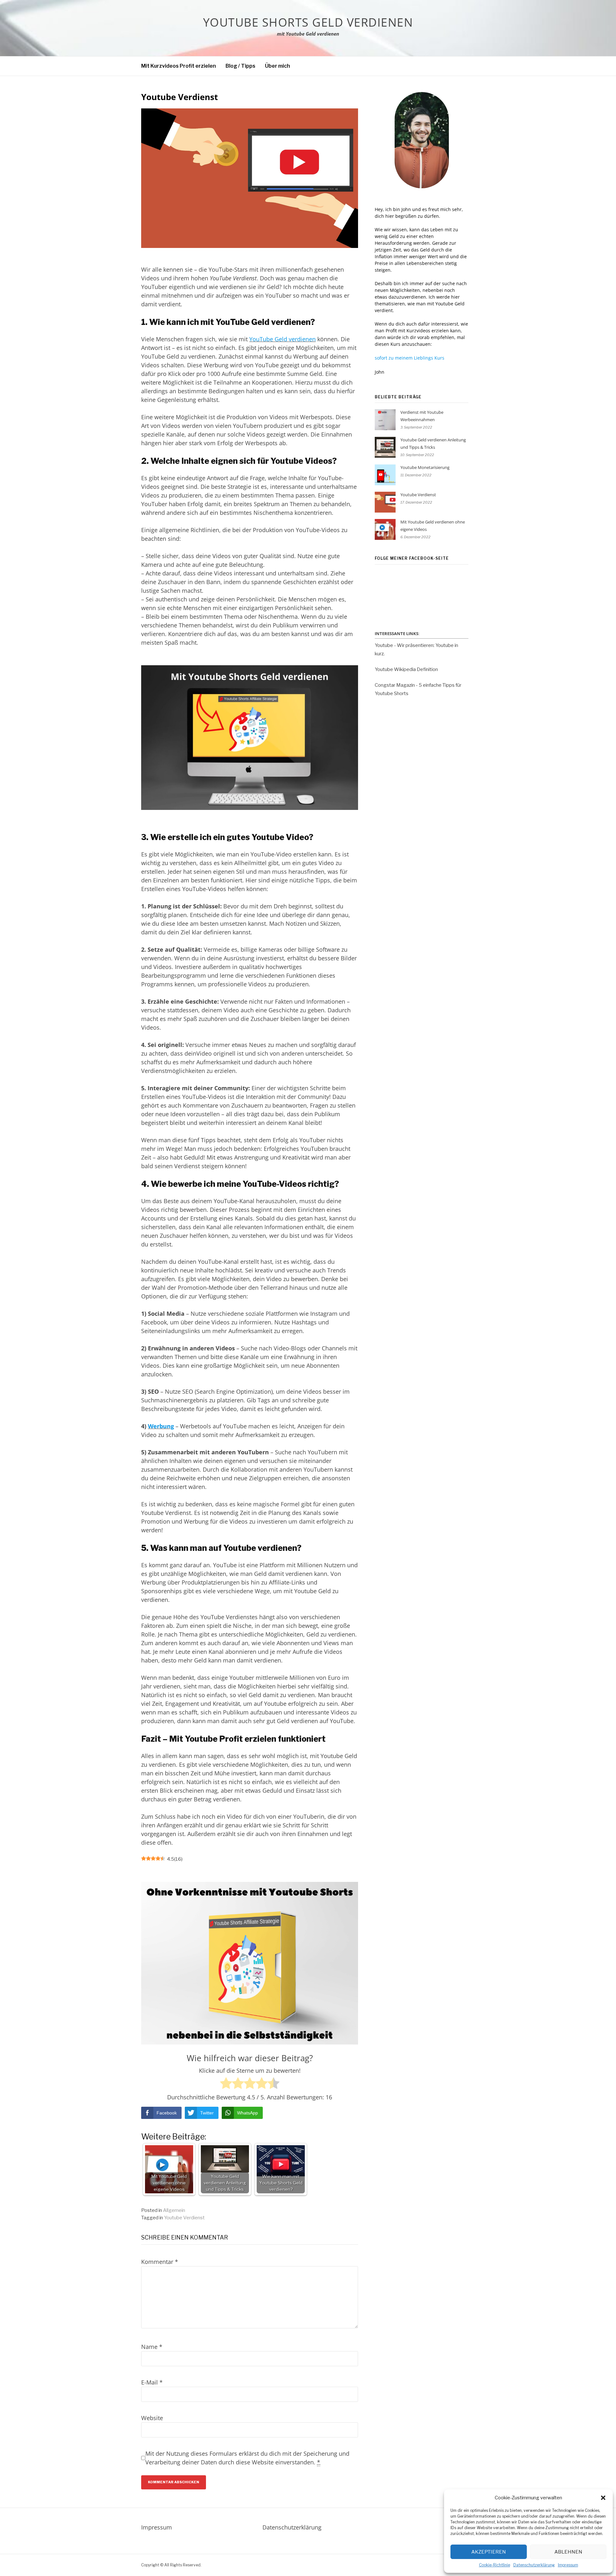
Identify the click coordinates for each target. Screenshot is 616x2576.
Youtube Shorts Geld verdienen (308, 22)
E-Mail (152, 2382)
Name (152, 2347)
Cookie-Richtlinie (495, 2565)
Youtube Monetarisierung (425, 467)
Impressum (568, 2565)
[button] (603, 2498)
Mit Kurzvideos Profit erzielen (179, 66)
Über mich (278, 66)
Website (152, 2418)
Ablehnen (568, 2552)
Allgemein (174, 2210)
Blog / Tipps (240, 66)
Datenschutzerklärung (534, 2565)
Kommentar (160, 2262)
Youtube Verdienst (184, 2218)
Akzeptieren (489, 2552)
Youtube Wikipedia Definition (406, 669)
